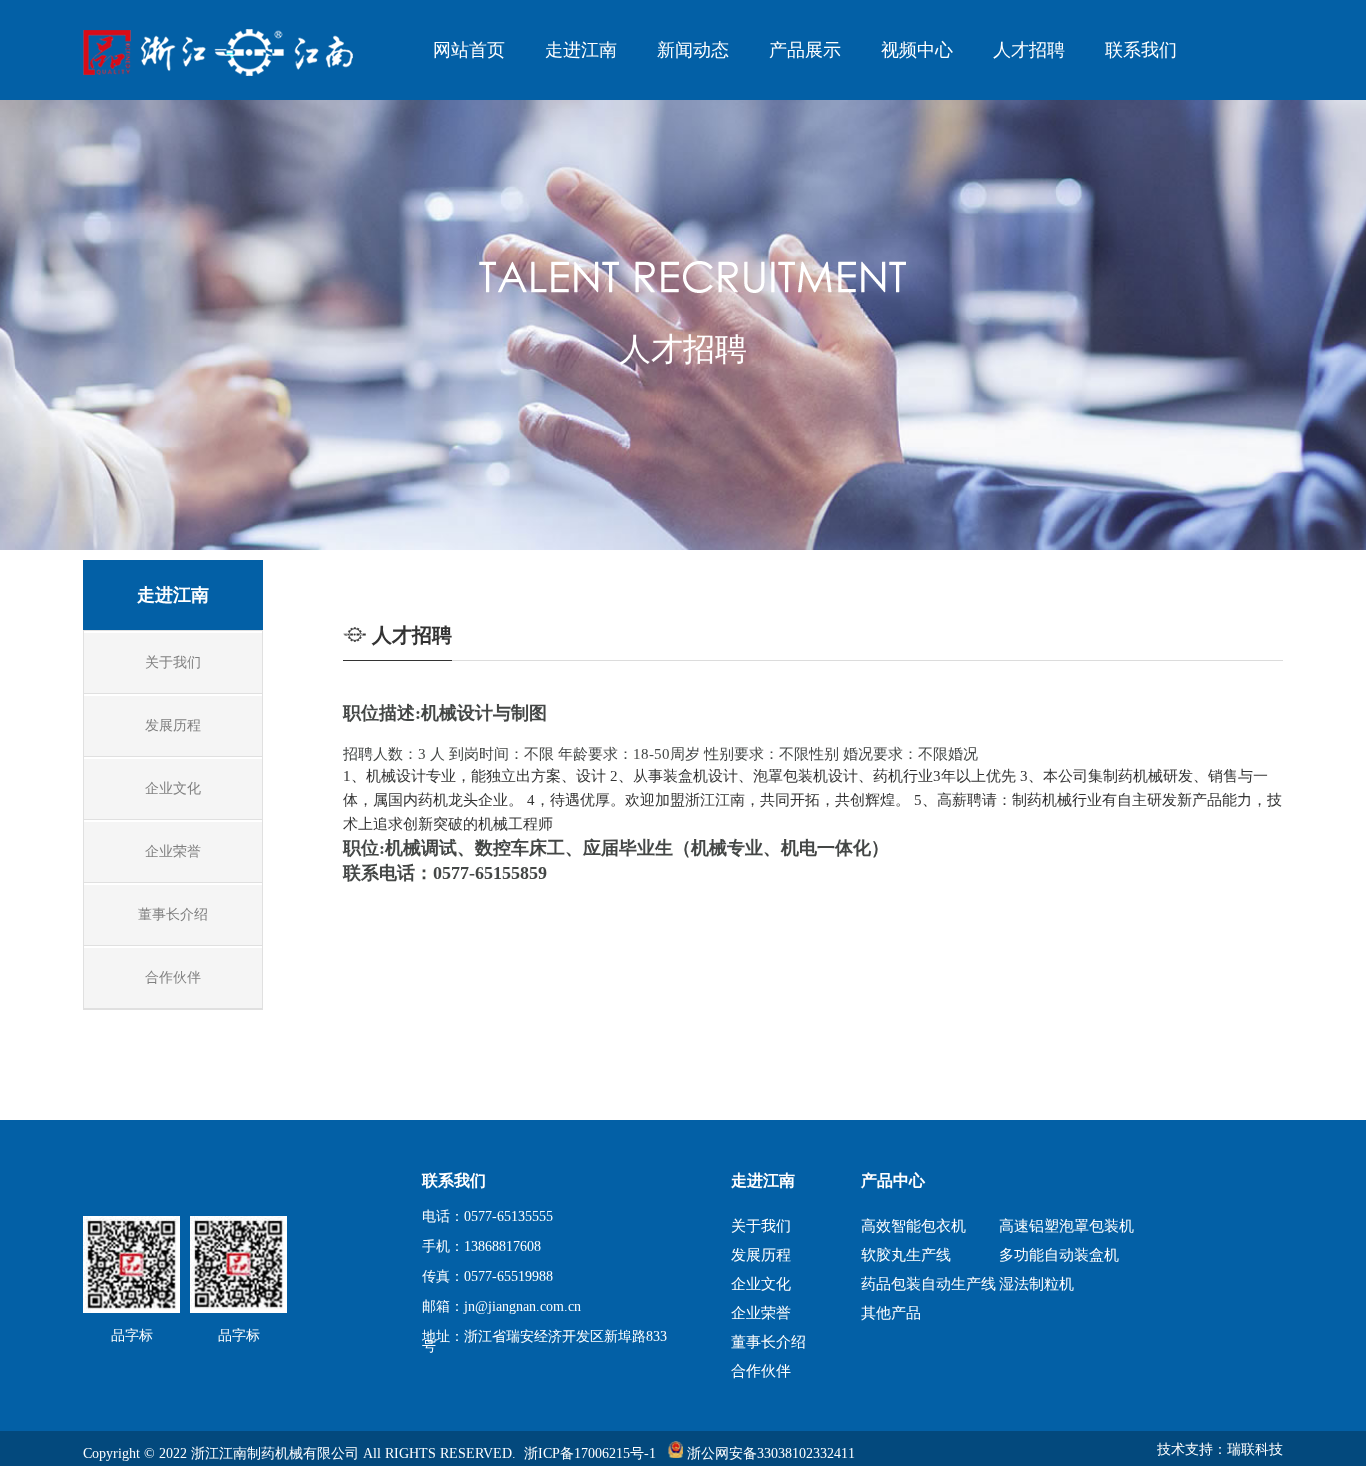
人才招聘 (1029, 50)
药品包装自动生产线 (927, 1284)
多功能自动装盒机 (1059, 1255)
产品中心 (893, 1180)
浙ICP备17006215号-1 (590, 1453)
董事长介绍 (768, 1342)
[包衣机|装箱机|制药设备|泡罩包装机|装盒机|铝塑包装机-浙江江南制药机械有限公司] (226, 71)
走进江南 (581, 50)
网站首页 (469, 50)
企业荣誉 (761, 1313)
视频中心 (917, 50)
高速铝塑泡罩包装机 (1065, 1226)
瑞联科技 (1255, 1449)
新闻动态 (693, 50)
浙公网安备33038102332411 (769, 1453)
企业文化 (761, 1284)
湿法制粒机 (1036, 1284)
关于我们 (761, 1226)
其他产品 (891, 1313)
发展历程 (761, 1255)
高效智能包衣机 (913, 1226)
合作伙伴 (761, 1371)
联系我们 (1141, 50)
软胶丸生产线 (906, 1255)
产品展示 (805, 50)
